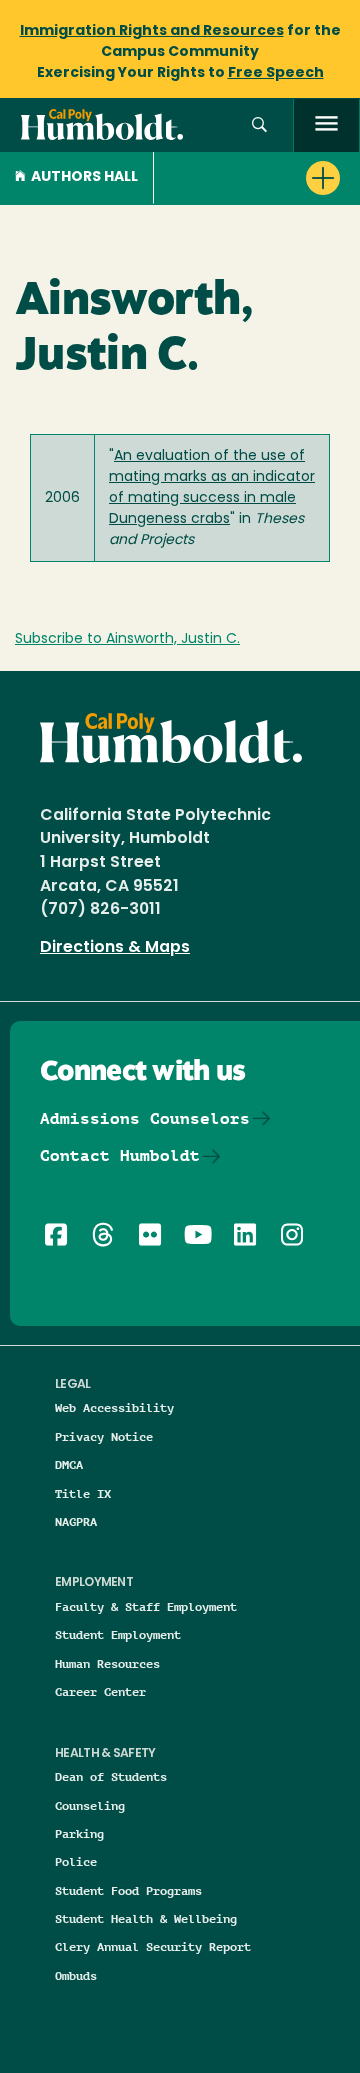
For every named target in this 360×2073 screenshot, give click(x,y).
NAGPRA (76, 1521)
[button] (259, 125)
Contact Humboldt (120, 1155)
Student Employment (118, 1634)
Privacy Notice (104, 1436)
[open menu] (326, 125)
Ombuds (76, 1975)
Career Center (100, 1691)
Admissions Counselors (145, 1118)
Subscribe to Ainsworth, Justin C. (127, 639)
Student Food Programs (128, 1890)
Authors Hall (84, 177)
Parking (79, 1833)
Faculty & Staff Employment (146, 1606)
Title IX (83, 1493)
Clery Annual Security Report (153, 1946)
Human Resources (107, 1663)
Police (76, 1861)
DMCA (69, 1464)
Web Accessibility (114, 1407)
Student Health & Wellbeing (146, 1918)
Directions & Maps (115, 948)
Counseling (90, 1805)
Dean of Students (111, 1776)
